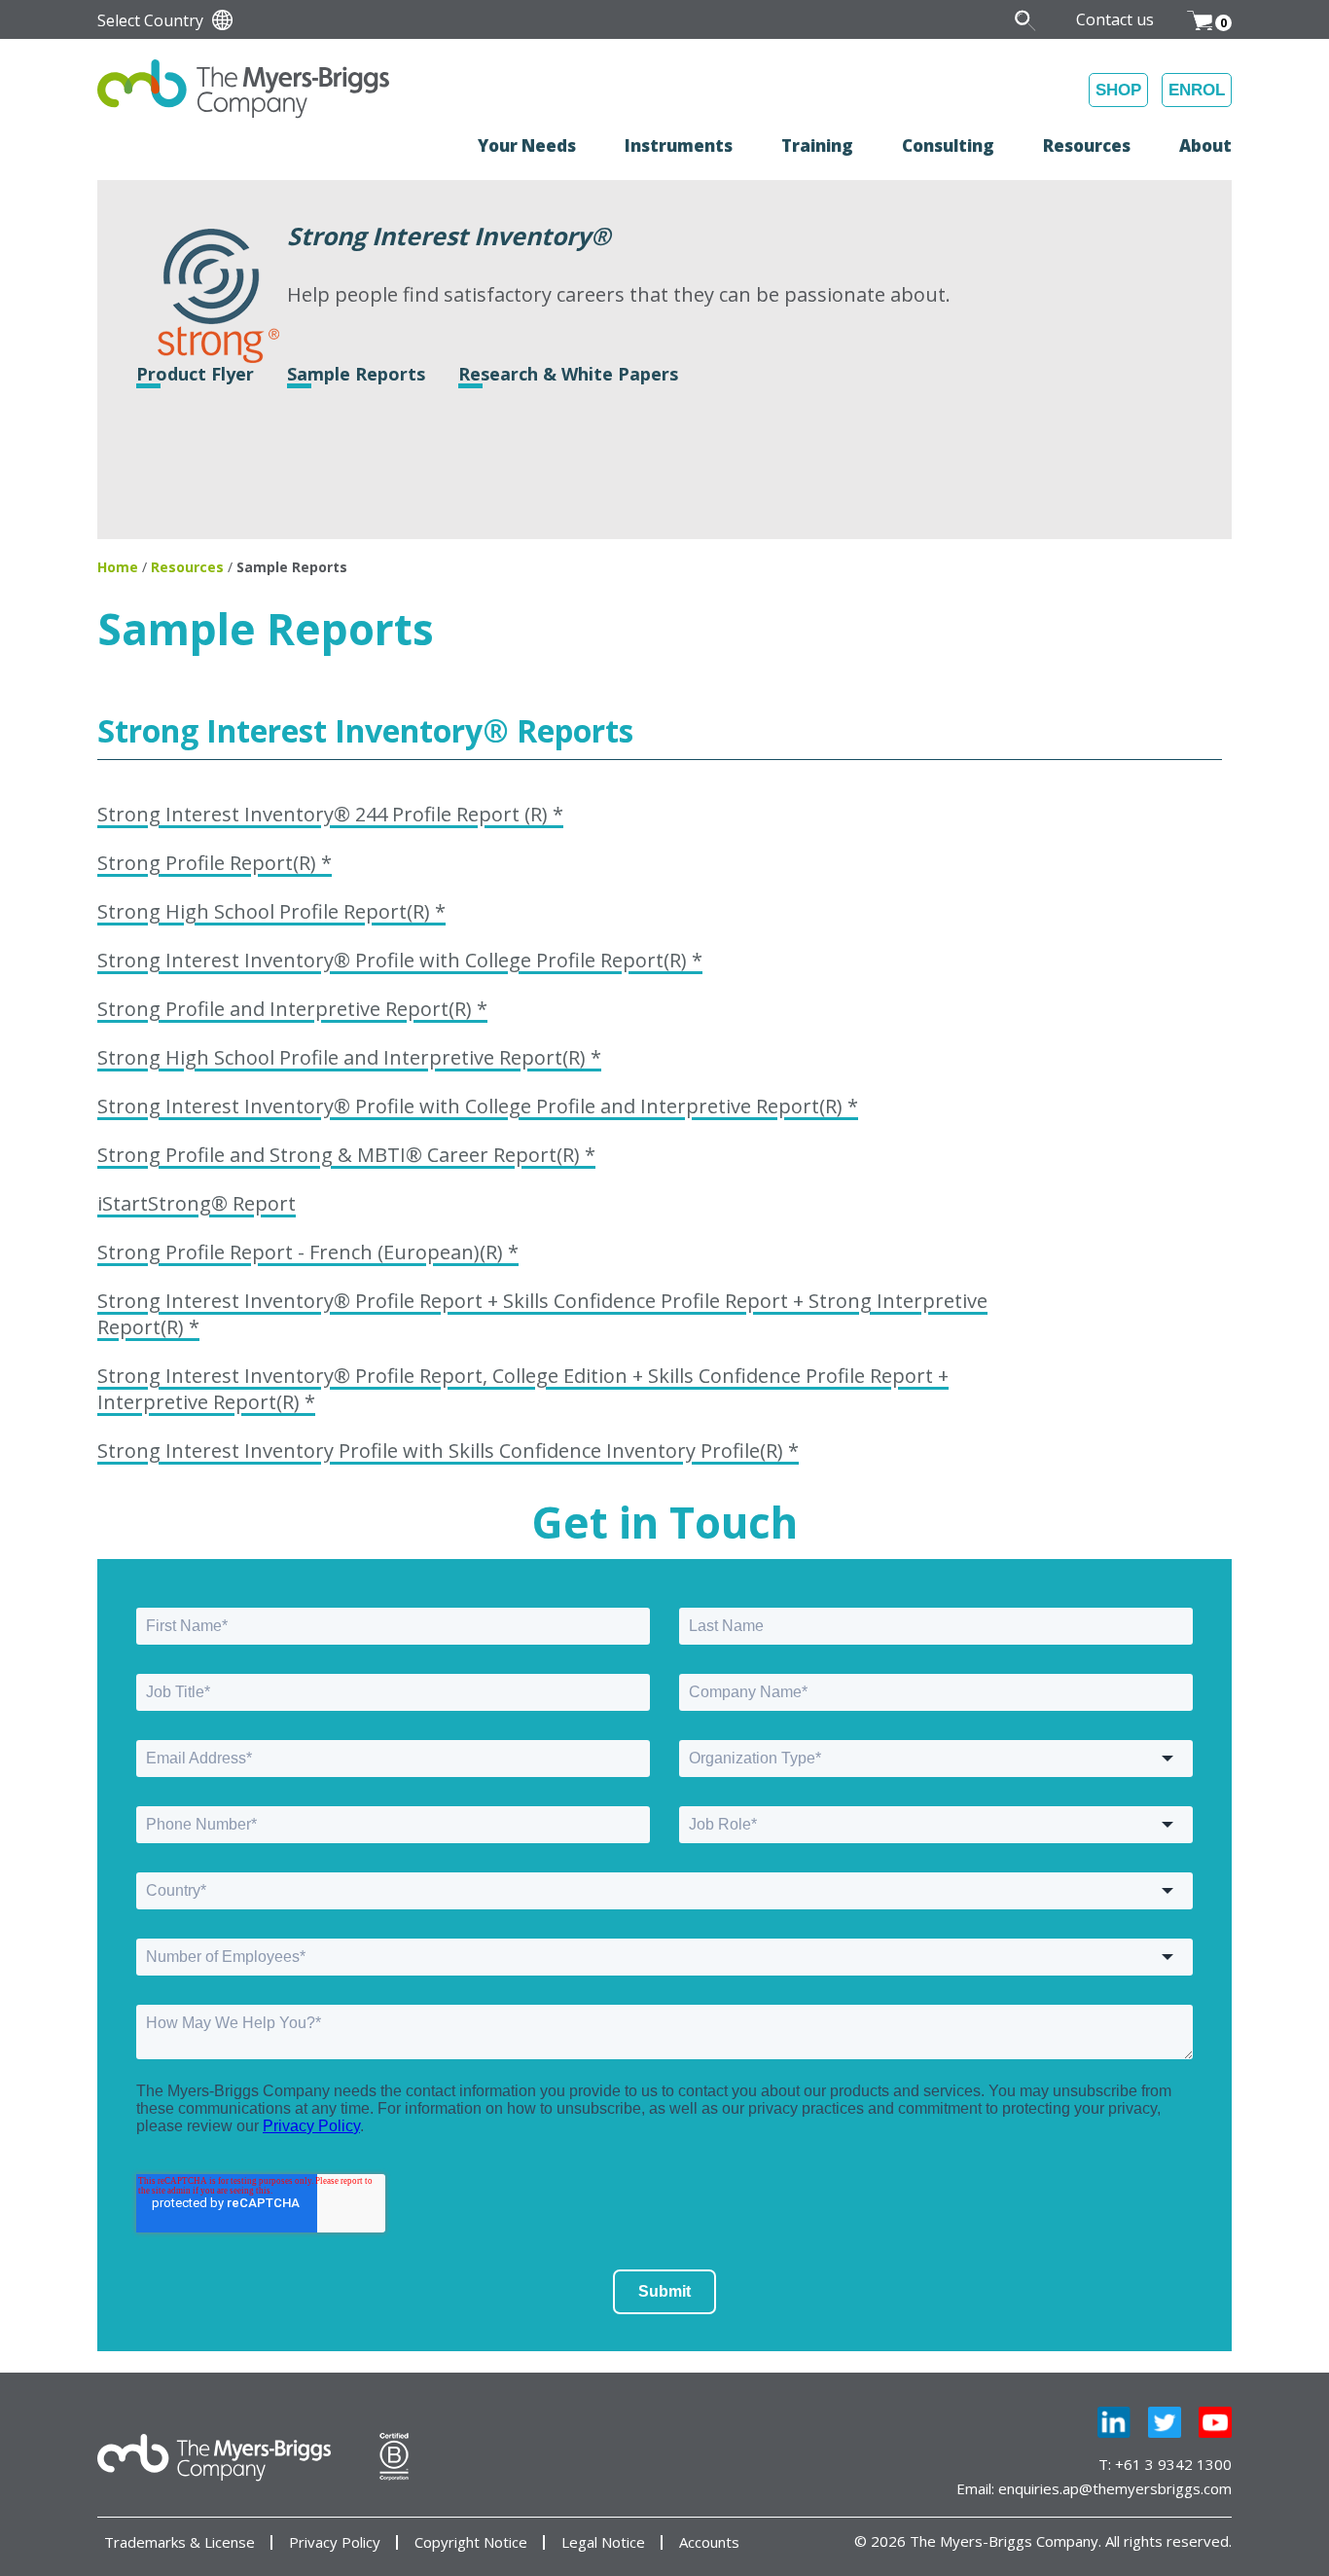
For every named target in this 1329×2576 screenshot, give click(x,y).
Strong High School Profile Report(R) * (271, 911)
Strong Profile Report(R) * (215, 863)
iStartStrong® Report (197, 1203)
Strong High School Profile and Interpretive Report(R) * (349, 1057)
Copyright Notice (471, 2542)
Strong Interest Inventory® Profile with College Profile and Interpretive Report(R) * (478, 1106)
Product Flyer (195, 374)
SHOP (1118, 90)
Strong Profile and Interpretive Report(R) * (292, 1009)
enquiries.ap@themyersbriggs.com (1115, 2488)
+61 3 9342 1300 (1173, 2464)
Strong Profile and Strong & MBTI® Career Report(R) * (346, 1155)
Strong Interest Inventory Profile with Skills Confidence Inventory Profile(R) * (448, 1451)
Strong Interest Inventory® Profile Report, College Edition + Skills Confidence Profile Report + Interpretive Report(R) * (523, 1389)
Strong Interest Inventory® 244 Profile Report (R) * (330, 814)
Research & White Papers (568, 374)
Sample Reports (356, 374)
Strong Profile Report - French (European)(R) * (308, 1252)
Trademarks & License (180, 2542)
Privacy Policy (335, 2542)
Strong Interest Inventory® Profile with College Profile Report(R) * (400, 960)
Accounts (709, 2542)
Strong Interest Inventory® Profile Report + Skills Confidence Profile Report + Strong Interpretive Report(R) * (542, 1314)
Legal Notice (603, 2542)
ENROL (1197, 90)
